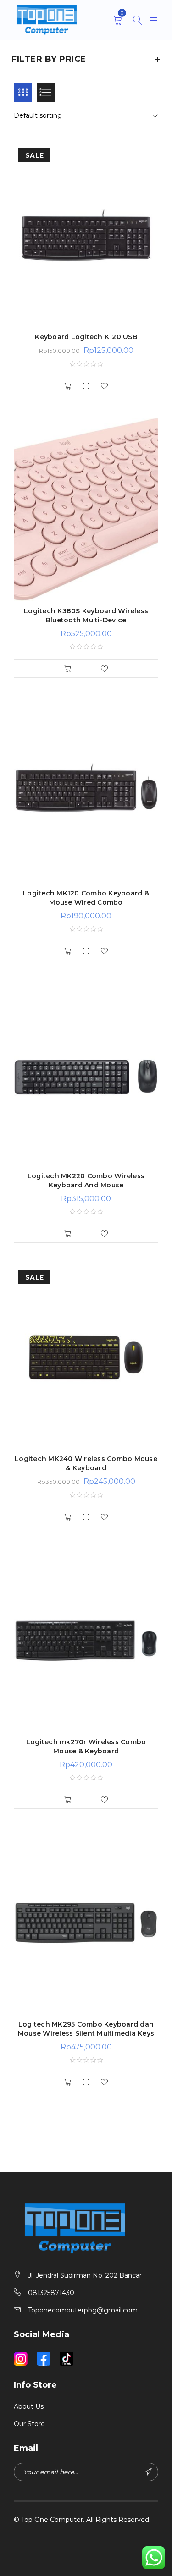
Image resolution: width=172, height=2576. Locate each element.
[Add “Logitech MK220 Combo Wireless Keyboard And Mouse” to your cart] (68, 1234)
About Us (29, 2406)
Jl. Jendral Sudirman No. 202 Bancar (85, 2275)
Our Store (29, 2424)
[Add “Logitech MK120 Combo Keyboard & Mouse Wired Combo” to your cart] (68, 951)
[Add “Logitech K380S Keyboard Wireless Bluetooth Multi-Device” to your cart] (68, 669)
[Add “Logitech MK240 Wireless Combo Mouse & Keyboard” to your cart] (68, 1517)
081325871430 (51, 2293)
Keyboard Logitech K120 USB (86, 337)
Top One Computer (52, 2520)
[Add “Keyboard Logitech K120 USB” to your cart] (68, 386)
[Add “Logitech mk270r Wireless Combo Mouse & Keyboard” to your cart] (68, 1800)
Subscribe (149, 2472)
